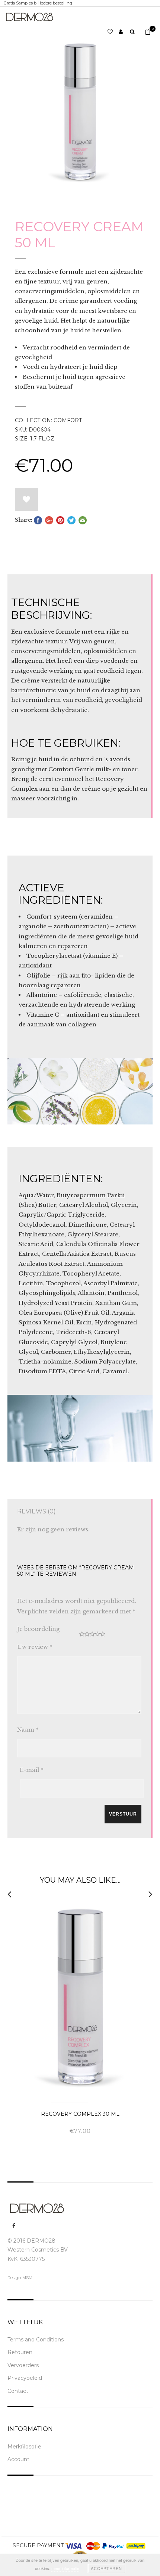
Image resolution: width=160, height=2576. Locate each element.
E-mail (32, 1770)
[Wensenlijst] (113, 32)
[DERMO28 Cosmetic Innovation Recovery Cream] (80, 112)
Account (18, 2459)
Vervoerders (23, 2365)
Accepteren (106, 2568)
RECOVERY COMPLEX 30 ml (80, 2114)
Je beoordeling (38, 1629)
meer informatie (65, 2568)
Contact (18, 2391)
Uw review (35, 1647)
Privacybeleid (25, 2378)
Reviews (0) (36, 1511)
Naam (28, 1730)
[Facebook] (14, 2226)
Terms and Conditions (36, 2340)
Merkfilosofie (24, 2447)
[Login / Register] (124, 32)
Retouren (20, 2352)
